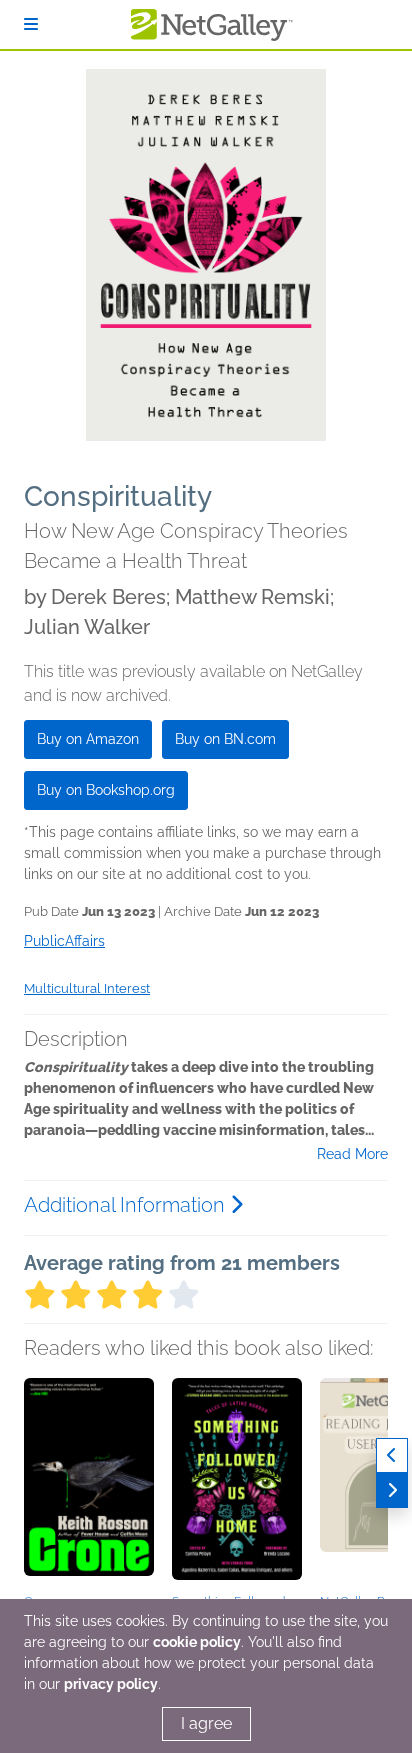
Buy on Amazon (88, 739)
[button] (89, 1483)
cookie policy (197, 1642)
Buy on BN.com (225, 739)
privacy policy (111, 1684)
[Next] (392, 1490)
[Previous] (392, 1455)
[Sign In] (31, 24)
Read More (352, 1154)
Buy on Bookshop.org (106, 790)
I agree (206, 1723)
